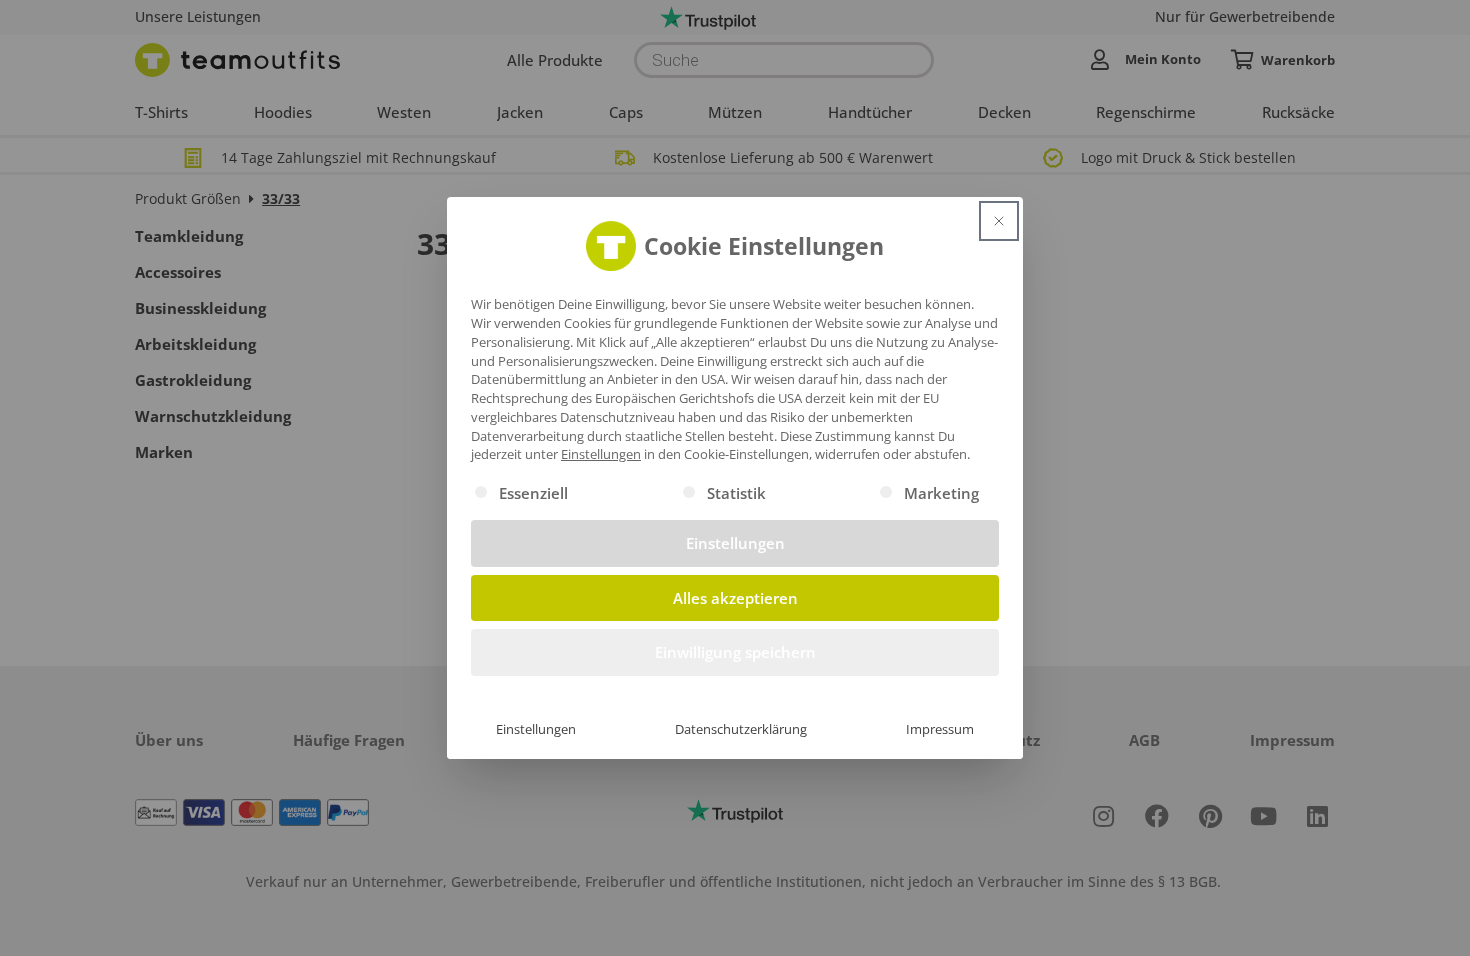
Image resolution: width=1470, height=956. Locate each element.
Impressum (940, 729)
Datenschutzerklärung (741, 729)
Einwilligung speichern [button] (735, 652)
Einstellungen (536, 729)
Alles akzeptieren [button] (735, 598)
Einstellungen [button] (601, 454)
